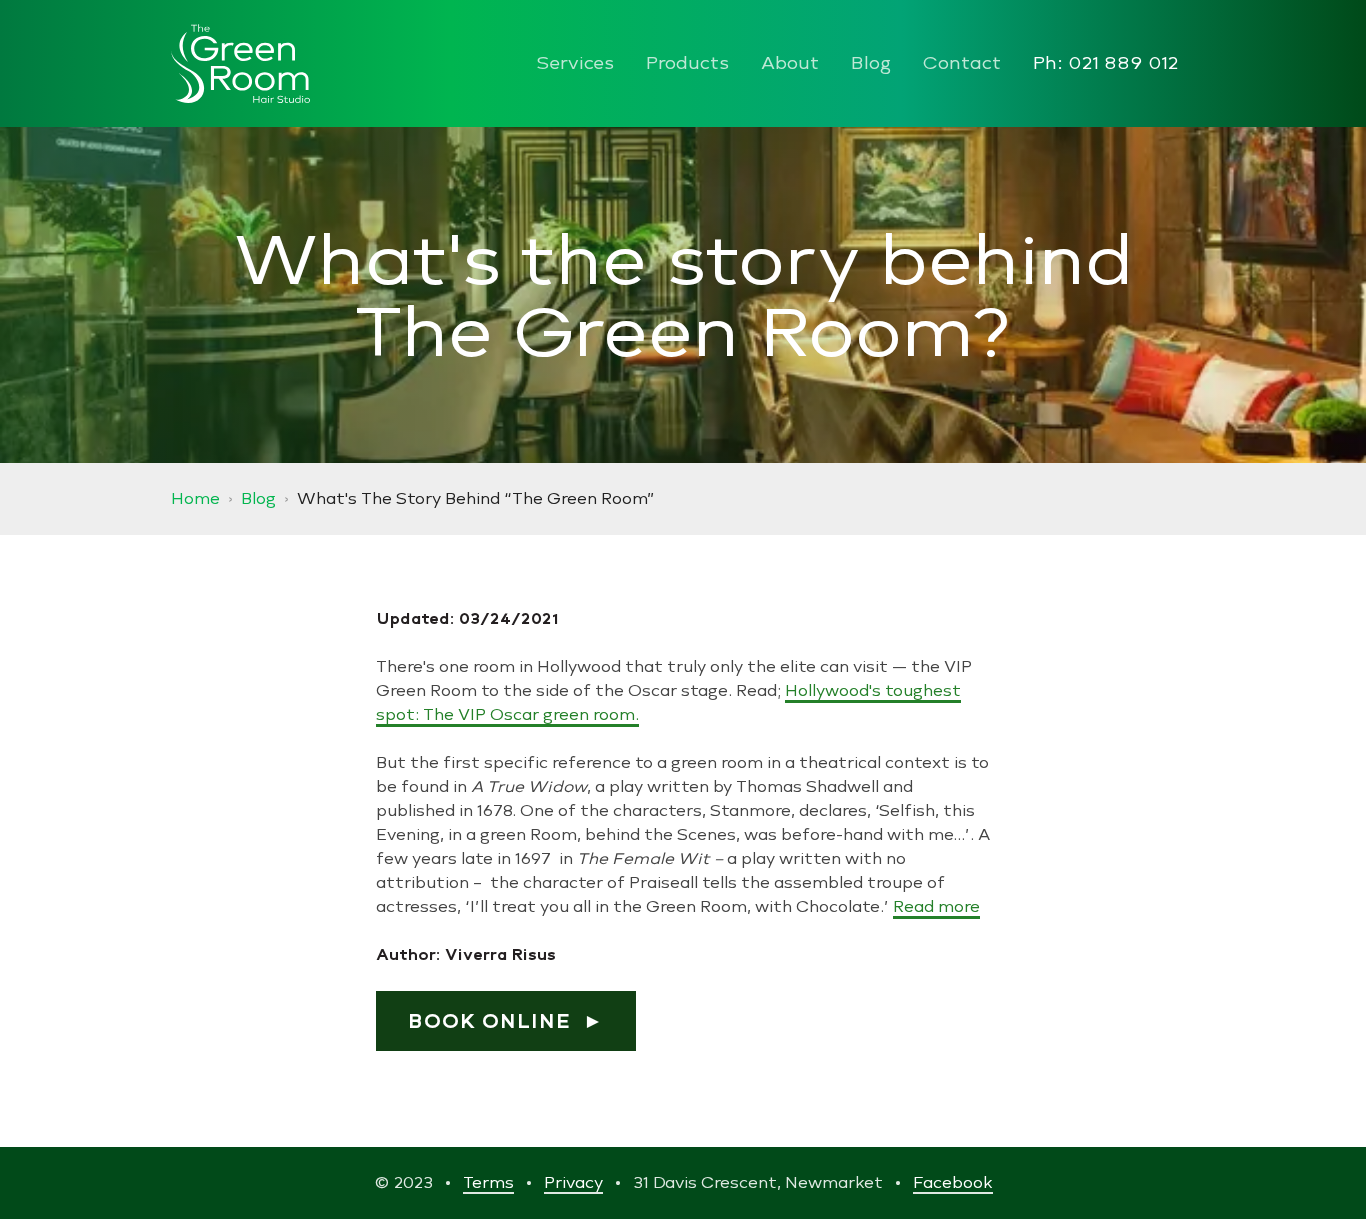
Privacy (573, 1182)
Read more (936, 906)
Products (687, 64)
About (790, 64)
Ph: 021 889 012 (1106, 64)
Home (195, 498)
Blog (871, 64)
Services (575, 64)
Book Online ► (506, 1021)
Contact (962, 64)
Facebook (953, 1182)
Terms (488, 1182)
